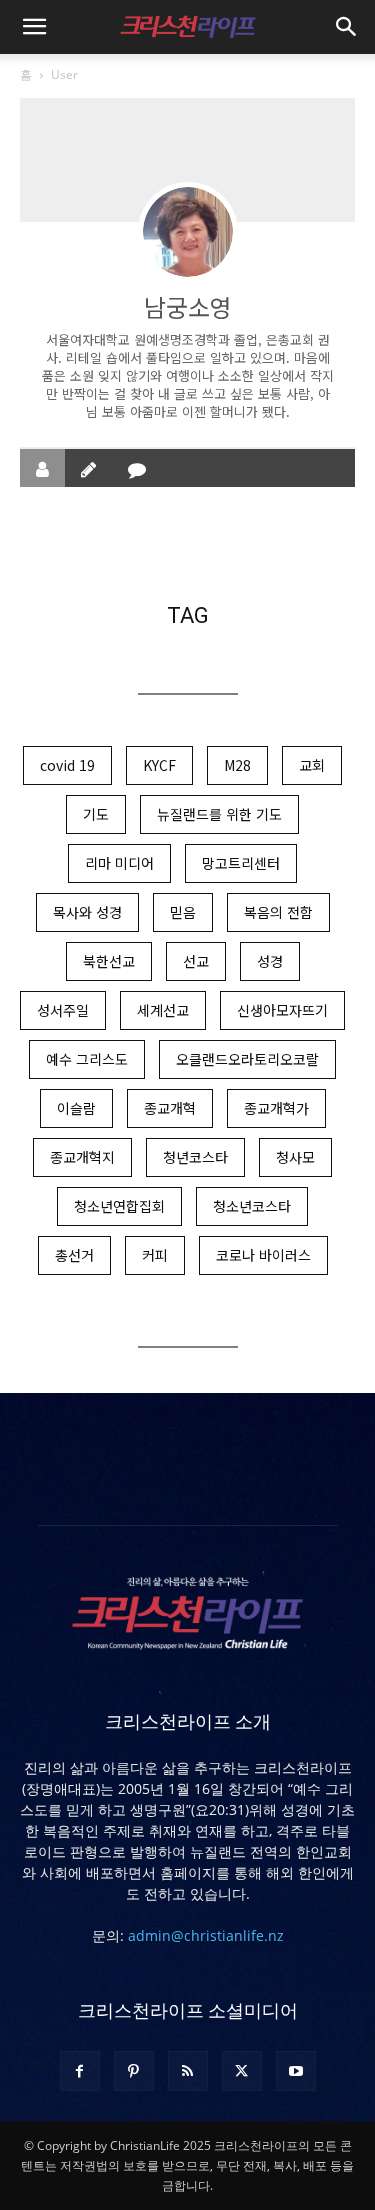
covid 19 (67, 765)
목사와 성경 (87, 912)
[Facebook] (80, 2071)
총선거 (74, 1255)
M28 (237, 765)
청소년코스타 (252, 1206)
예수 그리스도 (87, 1059)
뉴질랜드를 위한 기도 (219, 814)
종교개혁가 (276, 1108)
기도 (96, 814)
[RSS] (188, 2071)
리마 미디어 (119, 863)
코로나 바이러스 (263, 1255)
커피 (155, 1255)
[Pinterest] (134, 2071)
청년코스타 (195, 1157)
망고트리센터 (241, 863)
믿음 (183, 912)
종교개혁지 (82, 1157)
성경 (270, 961)
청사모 (295, 1157)
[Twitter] (242, 2071)
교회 (312, 765)
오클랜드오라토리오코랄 (247, 1059)
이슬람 (76, 1108)
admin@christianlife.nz (206, 1935)
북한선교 (109, 961)
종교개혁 (170, 1108)
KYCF (159, 765)
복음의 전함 (278, 912)
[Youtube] (296, 2071)
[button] (34, 27)
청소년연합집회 (119, 1206)
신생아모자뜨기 (282, 1010)
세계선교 (163, 1010)
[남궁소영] (188, 232)
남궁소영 (188, 306)
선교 (196, 961)
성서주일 (63, 1010)
